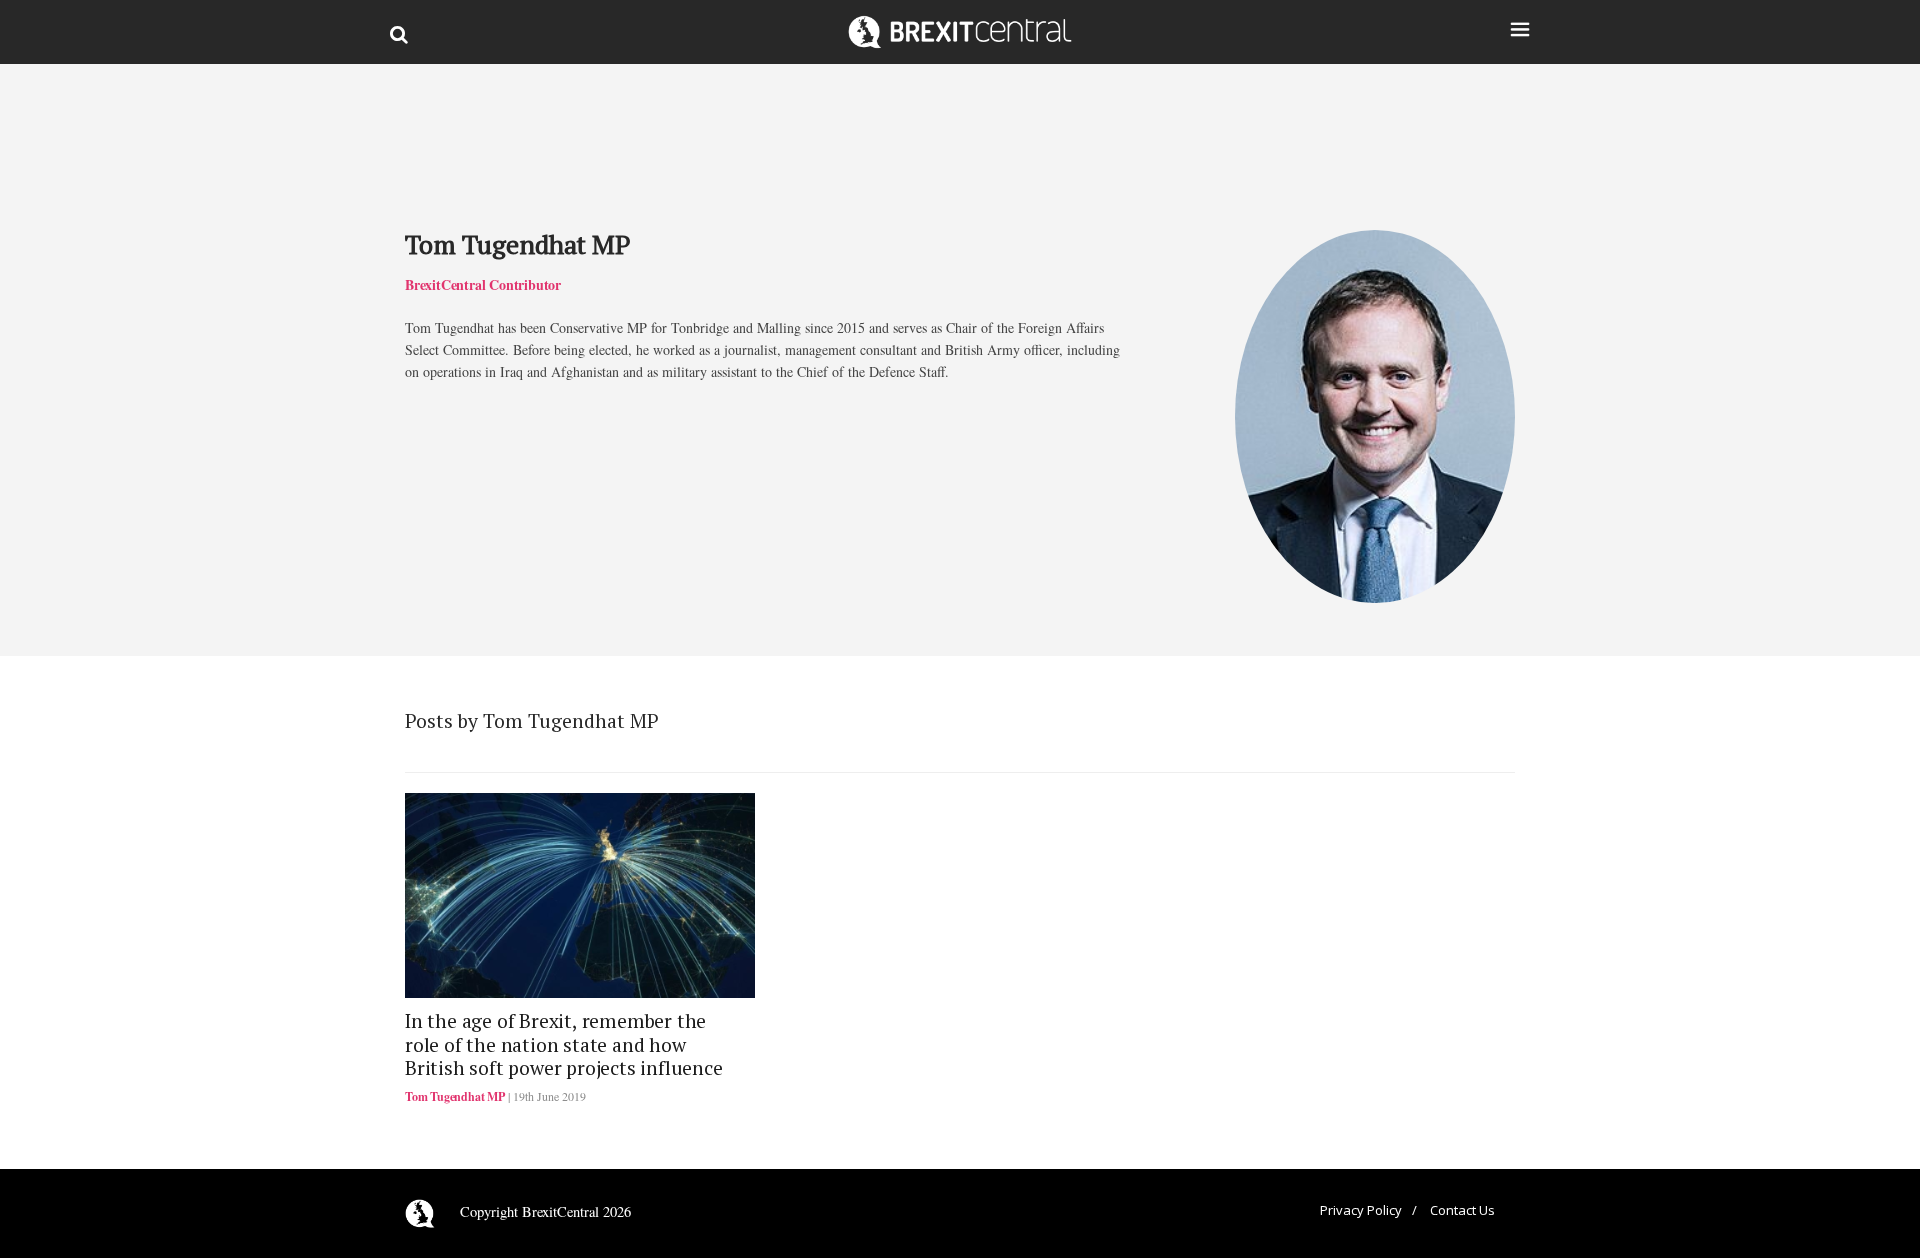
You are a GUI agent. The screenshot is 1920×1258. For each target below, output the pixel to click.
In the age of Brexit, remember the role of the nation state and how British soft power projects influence (564, 1044)
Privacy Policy (1361, 1210)
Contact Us (1462, 1210)
